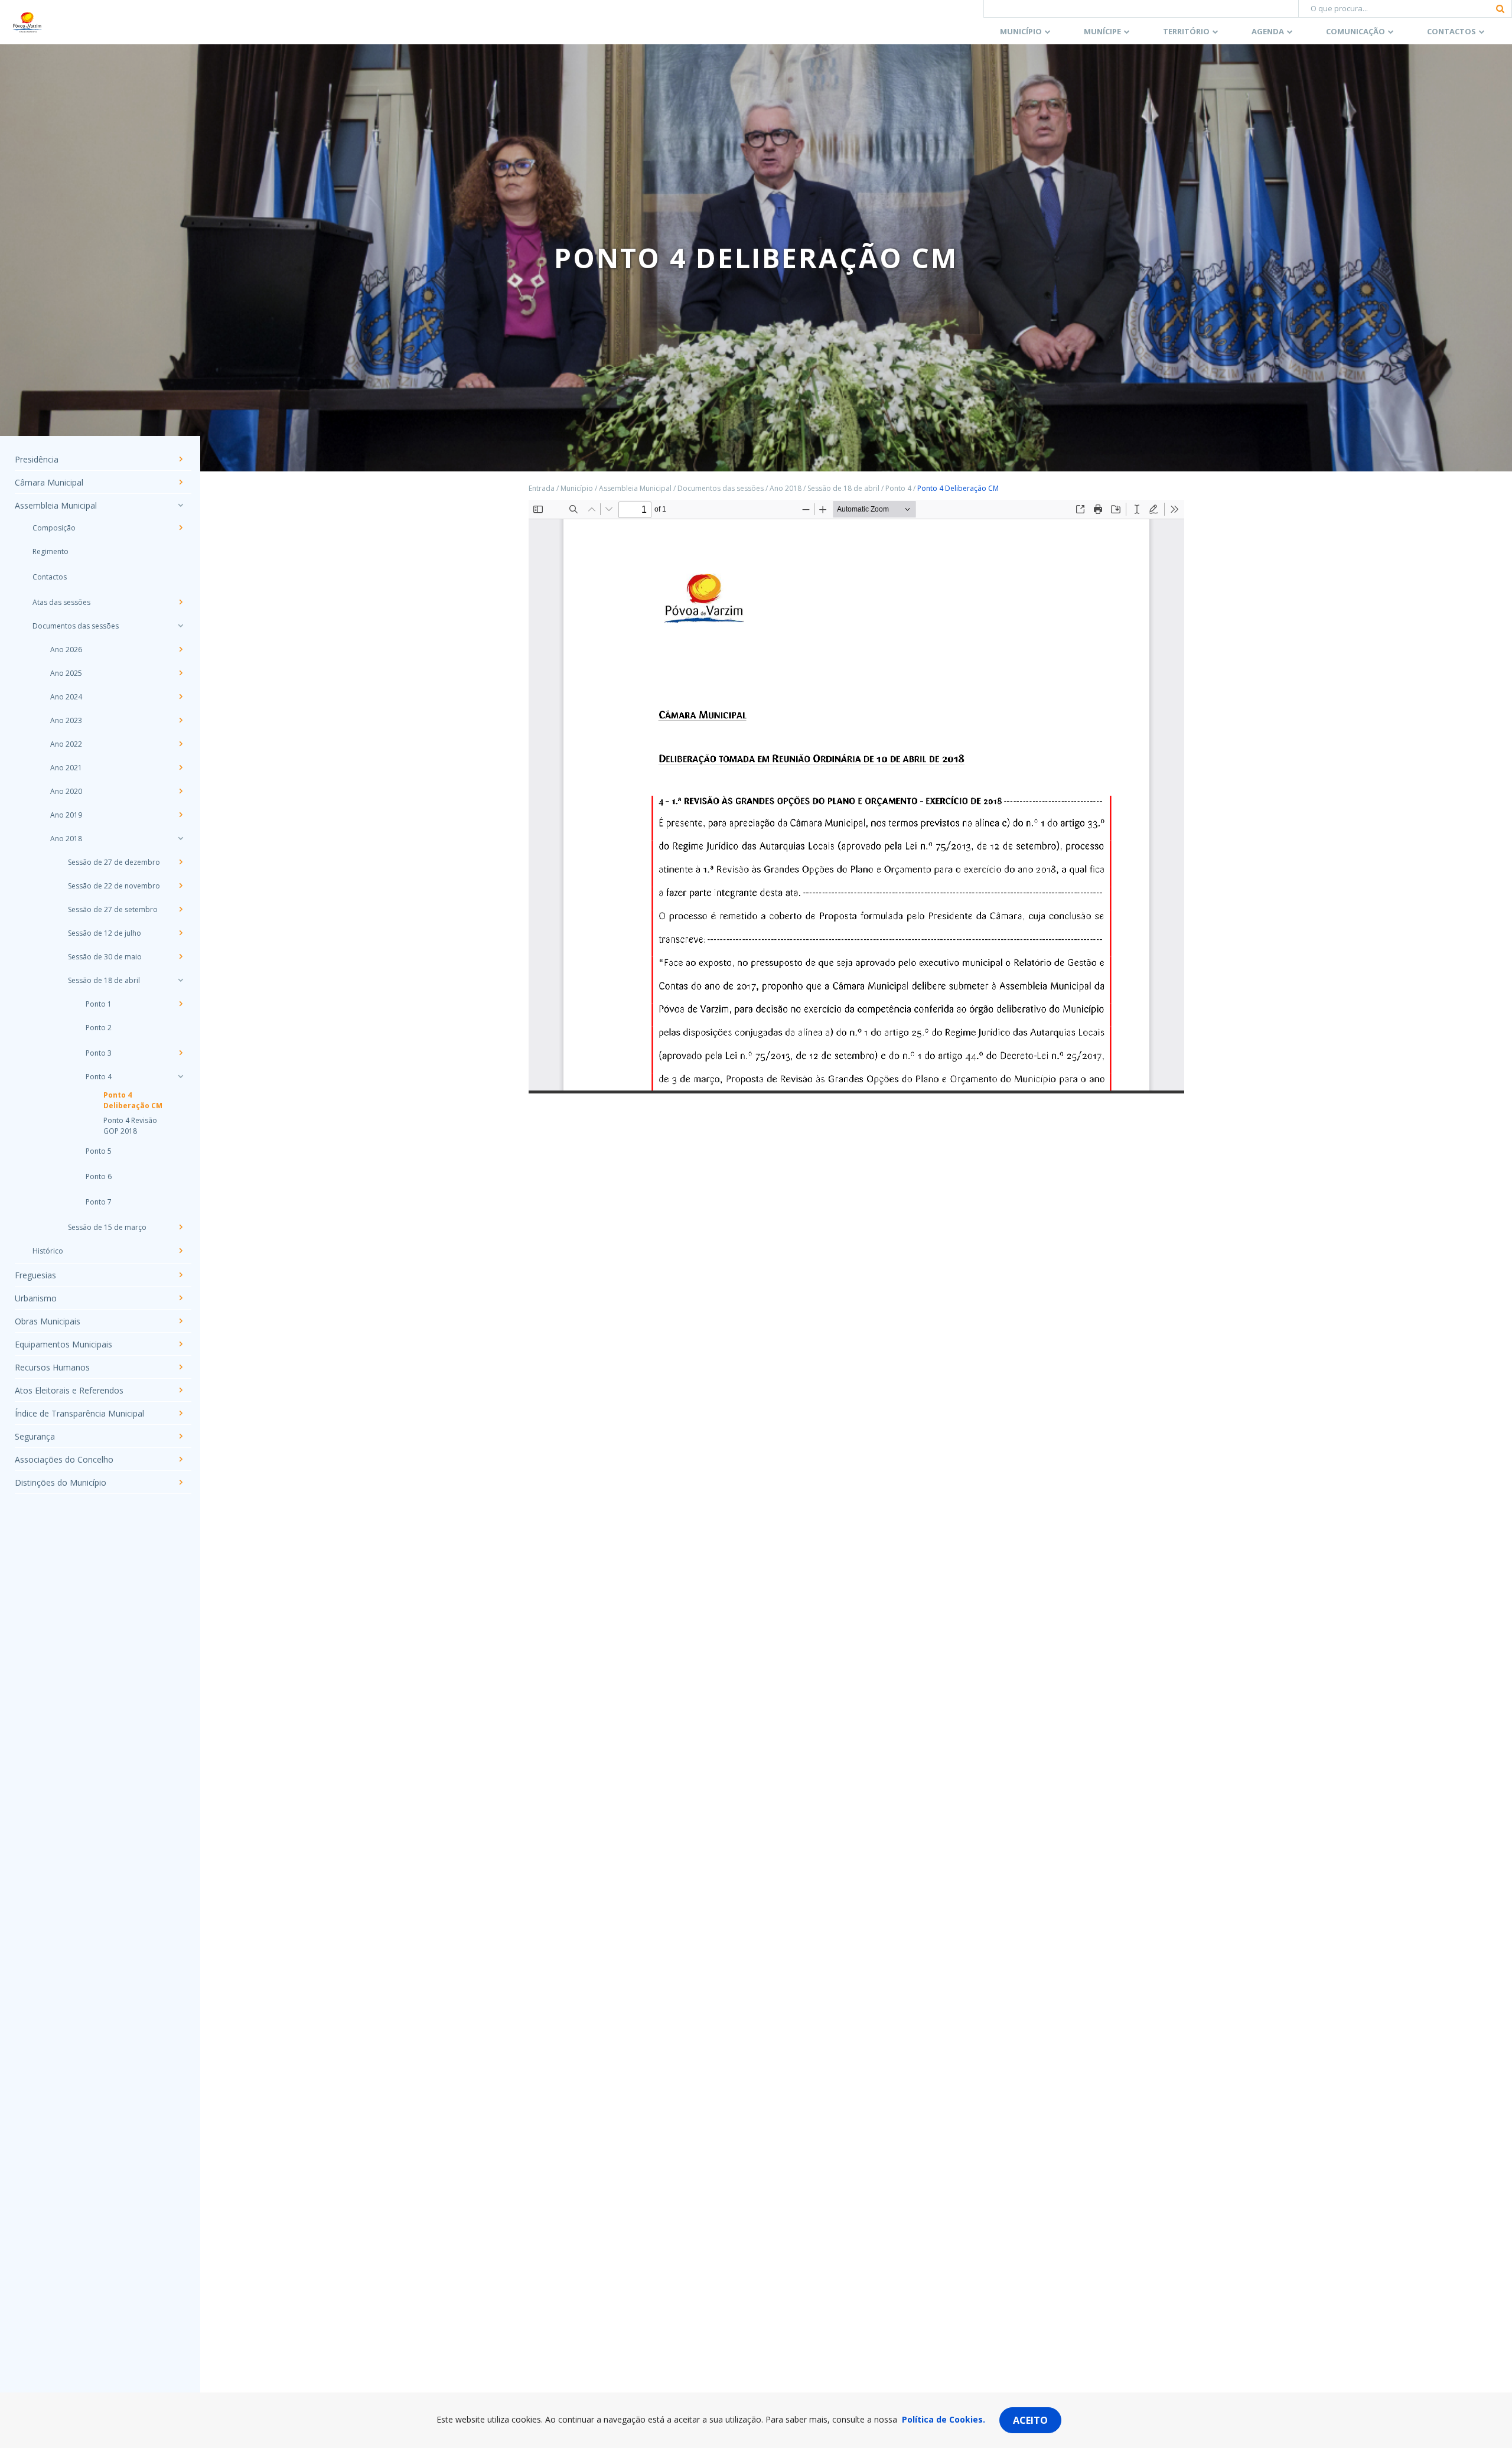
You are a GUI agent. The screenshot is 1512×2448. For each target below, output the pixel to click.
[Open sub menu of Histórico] (180, 1251)
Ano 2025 (66, 673)
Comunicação (1355, 31)
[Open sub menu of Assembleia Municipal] (180, 505)
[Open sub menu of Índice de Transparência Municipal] (180, 1413)
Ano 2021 (66, 768)
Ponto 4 (99, 1077)
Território (1186, 31)
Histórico (48, 1251)
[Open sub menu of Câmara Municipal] (180, 482)
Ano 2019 (66, 815)
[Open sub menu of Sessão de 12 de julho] (180, 933)
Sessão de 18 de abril (104, 980)
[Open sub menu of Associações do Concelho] (180, 1459)
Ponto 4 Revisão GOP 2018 (130, 1126)
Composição (54, 528)
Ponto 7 (99, 1202)
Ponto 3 (99, 1053)
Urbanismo (36, 1298)
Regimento (50, 551)
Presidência (37, 459)
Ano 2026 (66, 650)
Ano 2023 (66, 720)
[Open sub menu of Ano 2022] (180, 744)
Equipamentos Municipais (63, 1344)
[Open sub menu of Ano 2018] (180, 838)
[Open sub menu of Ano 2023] (180, 720)
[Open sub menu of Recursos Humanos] (180, 1367)
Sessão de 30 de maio (105, 957)
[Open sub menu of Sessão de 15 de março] (180, 1227)
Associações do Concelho (64, 1459)
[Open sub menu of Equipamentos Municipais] (180, 1344)
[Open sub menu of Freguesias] (180, 1275)
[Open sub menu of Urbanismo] (180, 1298)
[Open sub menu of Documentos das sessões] (180, 626)
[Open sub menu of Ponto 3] (180, 1053)
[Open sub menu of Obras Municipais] (180, 1321)
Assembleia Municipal (56, 505)
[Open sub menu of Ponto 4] (180, 1076)
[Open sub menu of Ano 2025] (180, 673)
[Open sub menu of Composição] (180, 528)
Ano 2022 (66, 744)
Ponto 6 (99, 1176)
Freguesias (35, 1275)
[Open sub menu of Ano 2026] (180, 649)
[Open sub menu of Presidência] (180, 459)
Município (1021, 31)
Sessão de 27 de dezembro (114, 862)
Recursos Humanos (52, 1367)
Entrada (542, 488)
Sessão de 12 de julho (105, 933)
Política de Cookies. (944, 2419)
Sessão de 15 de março (107, 1227)
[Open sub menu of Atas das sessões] (180, 602)
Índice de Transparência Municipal (79, 1413)
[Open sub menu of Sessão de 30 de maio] (180, 956)
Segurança (35, 1436)
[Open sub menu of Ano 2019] (180, 815)
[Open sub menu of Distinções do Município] (180, 1482)
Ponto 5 (99, 1151)
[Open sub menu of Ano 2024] (180, 696)
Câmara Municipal (49, 482)
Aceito (1030, 2420)
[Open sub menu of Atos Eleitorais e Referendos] (180, 1390)
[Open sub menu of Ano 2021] (180, 767)
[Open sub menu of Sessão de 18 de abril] (180, 980)
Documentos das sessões (76, 626)
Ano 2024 (66, 697)
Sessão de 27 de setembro (113, 909)
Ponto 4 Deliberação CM (133, 1100)
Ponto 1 (99, 1004)
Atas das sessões (61, 602)
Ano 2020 (66, 791)
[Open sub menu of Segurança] (180, 1436)
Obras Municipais (48, 1321)
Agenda (1268, 31)
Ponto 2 (99, 1028)
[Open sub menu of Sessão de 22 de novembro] (180, 886)
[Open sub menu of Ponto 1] (180, 1004)
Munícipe (1102, 31)
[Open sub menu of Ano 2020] (180, 791)
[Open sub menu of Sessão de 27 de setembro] (180, 909)
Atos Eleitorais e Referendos (69, 1390)
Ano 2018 (66, 839)
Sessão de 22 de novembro (114, 886)
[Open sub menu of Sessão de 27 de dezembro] (180, 862)
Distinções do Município (61, 1482)
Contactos (1451, 31)
